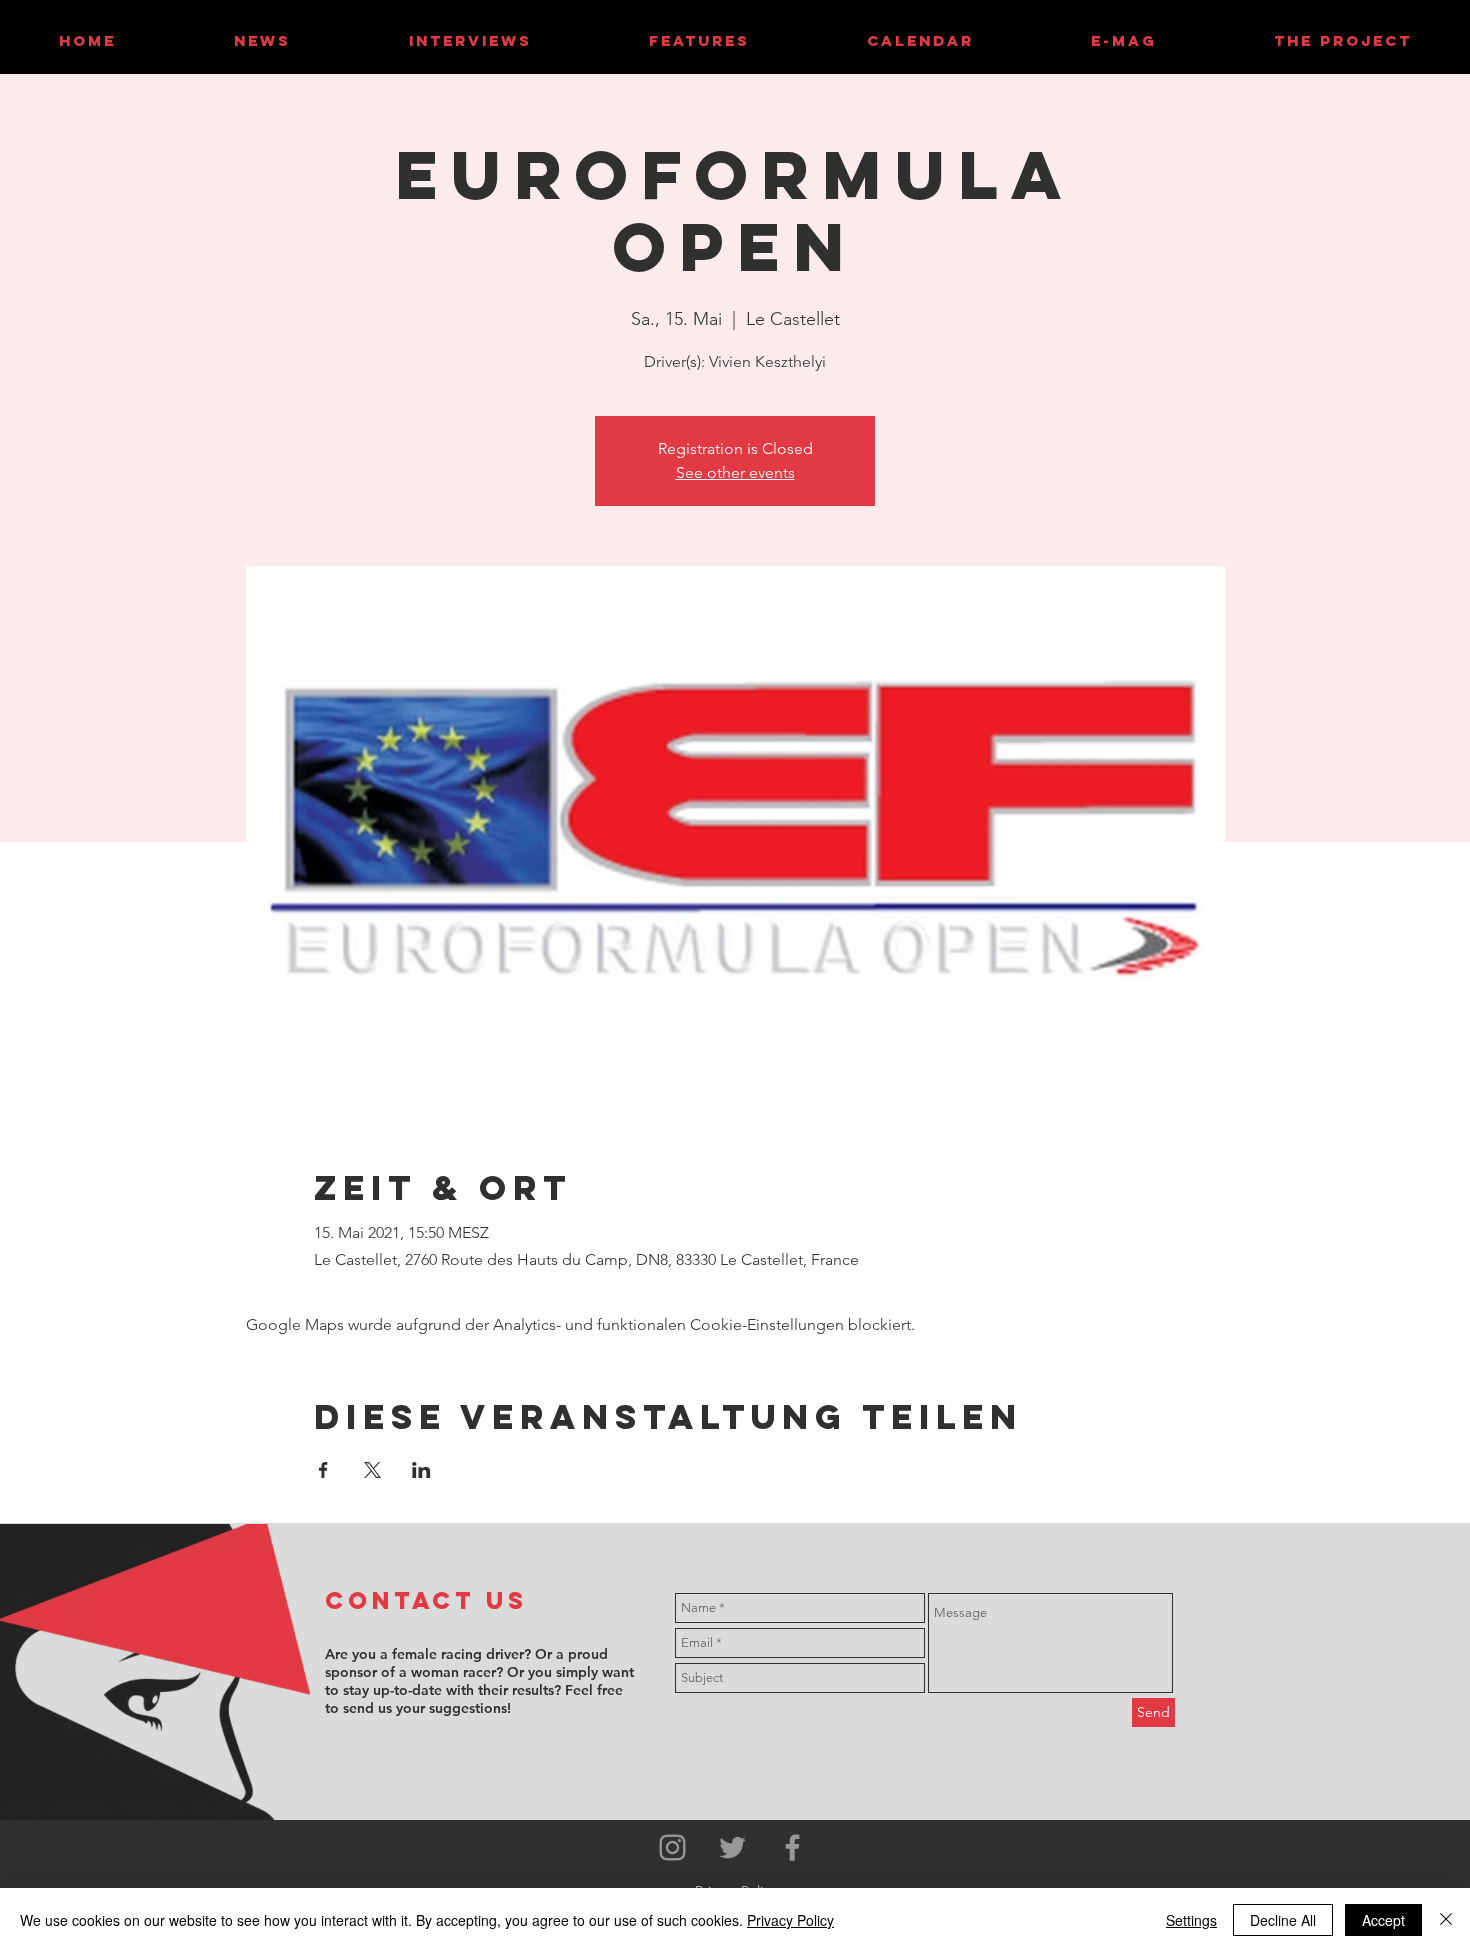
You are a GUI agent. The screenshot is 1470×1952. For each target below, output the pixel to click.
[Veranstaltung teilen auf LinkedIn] (421, 1470)
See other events (735, 472)
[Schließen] (1446, 1920)
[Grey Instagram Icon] (672, 1847)
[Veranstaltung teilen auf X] (372, 1470)
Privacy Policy (790, 1920)
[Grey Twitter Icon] (732, 1847)
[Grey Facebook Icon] (792, 1847)
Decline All (1283, 1920)
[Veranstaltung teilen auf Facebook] (323, 1470)
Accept (1383, 1920)
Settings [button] (1191, 1920)
